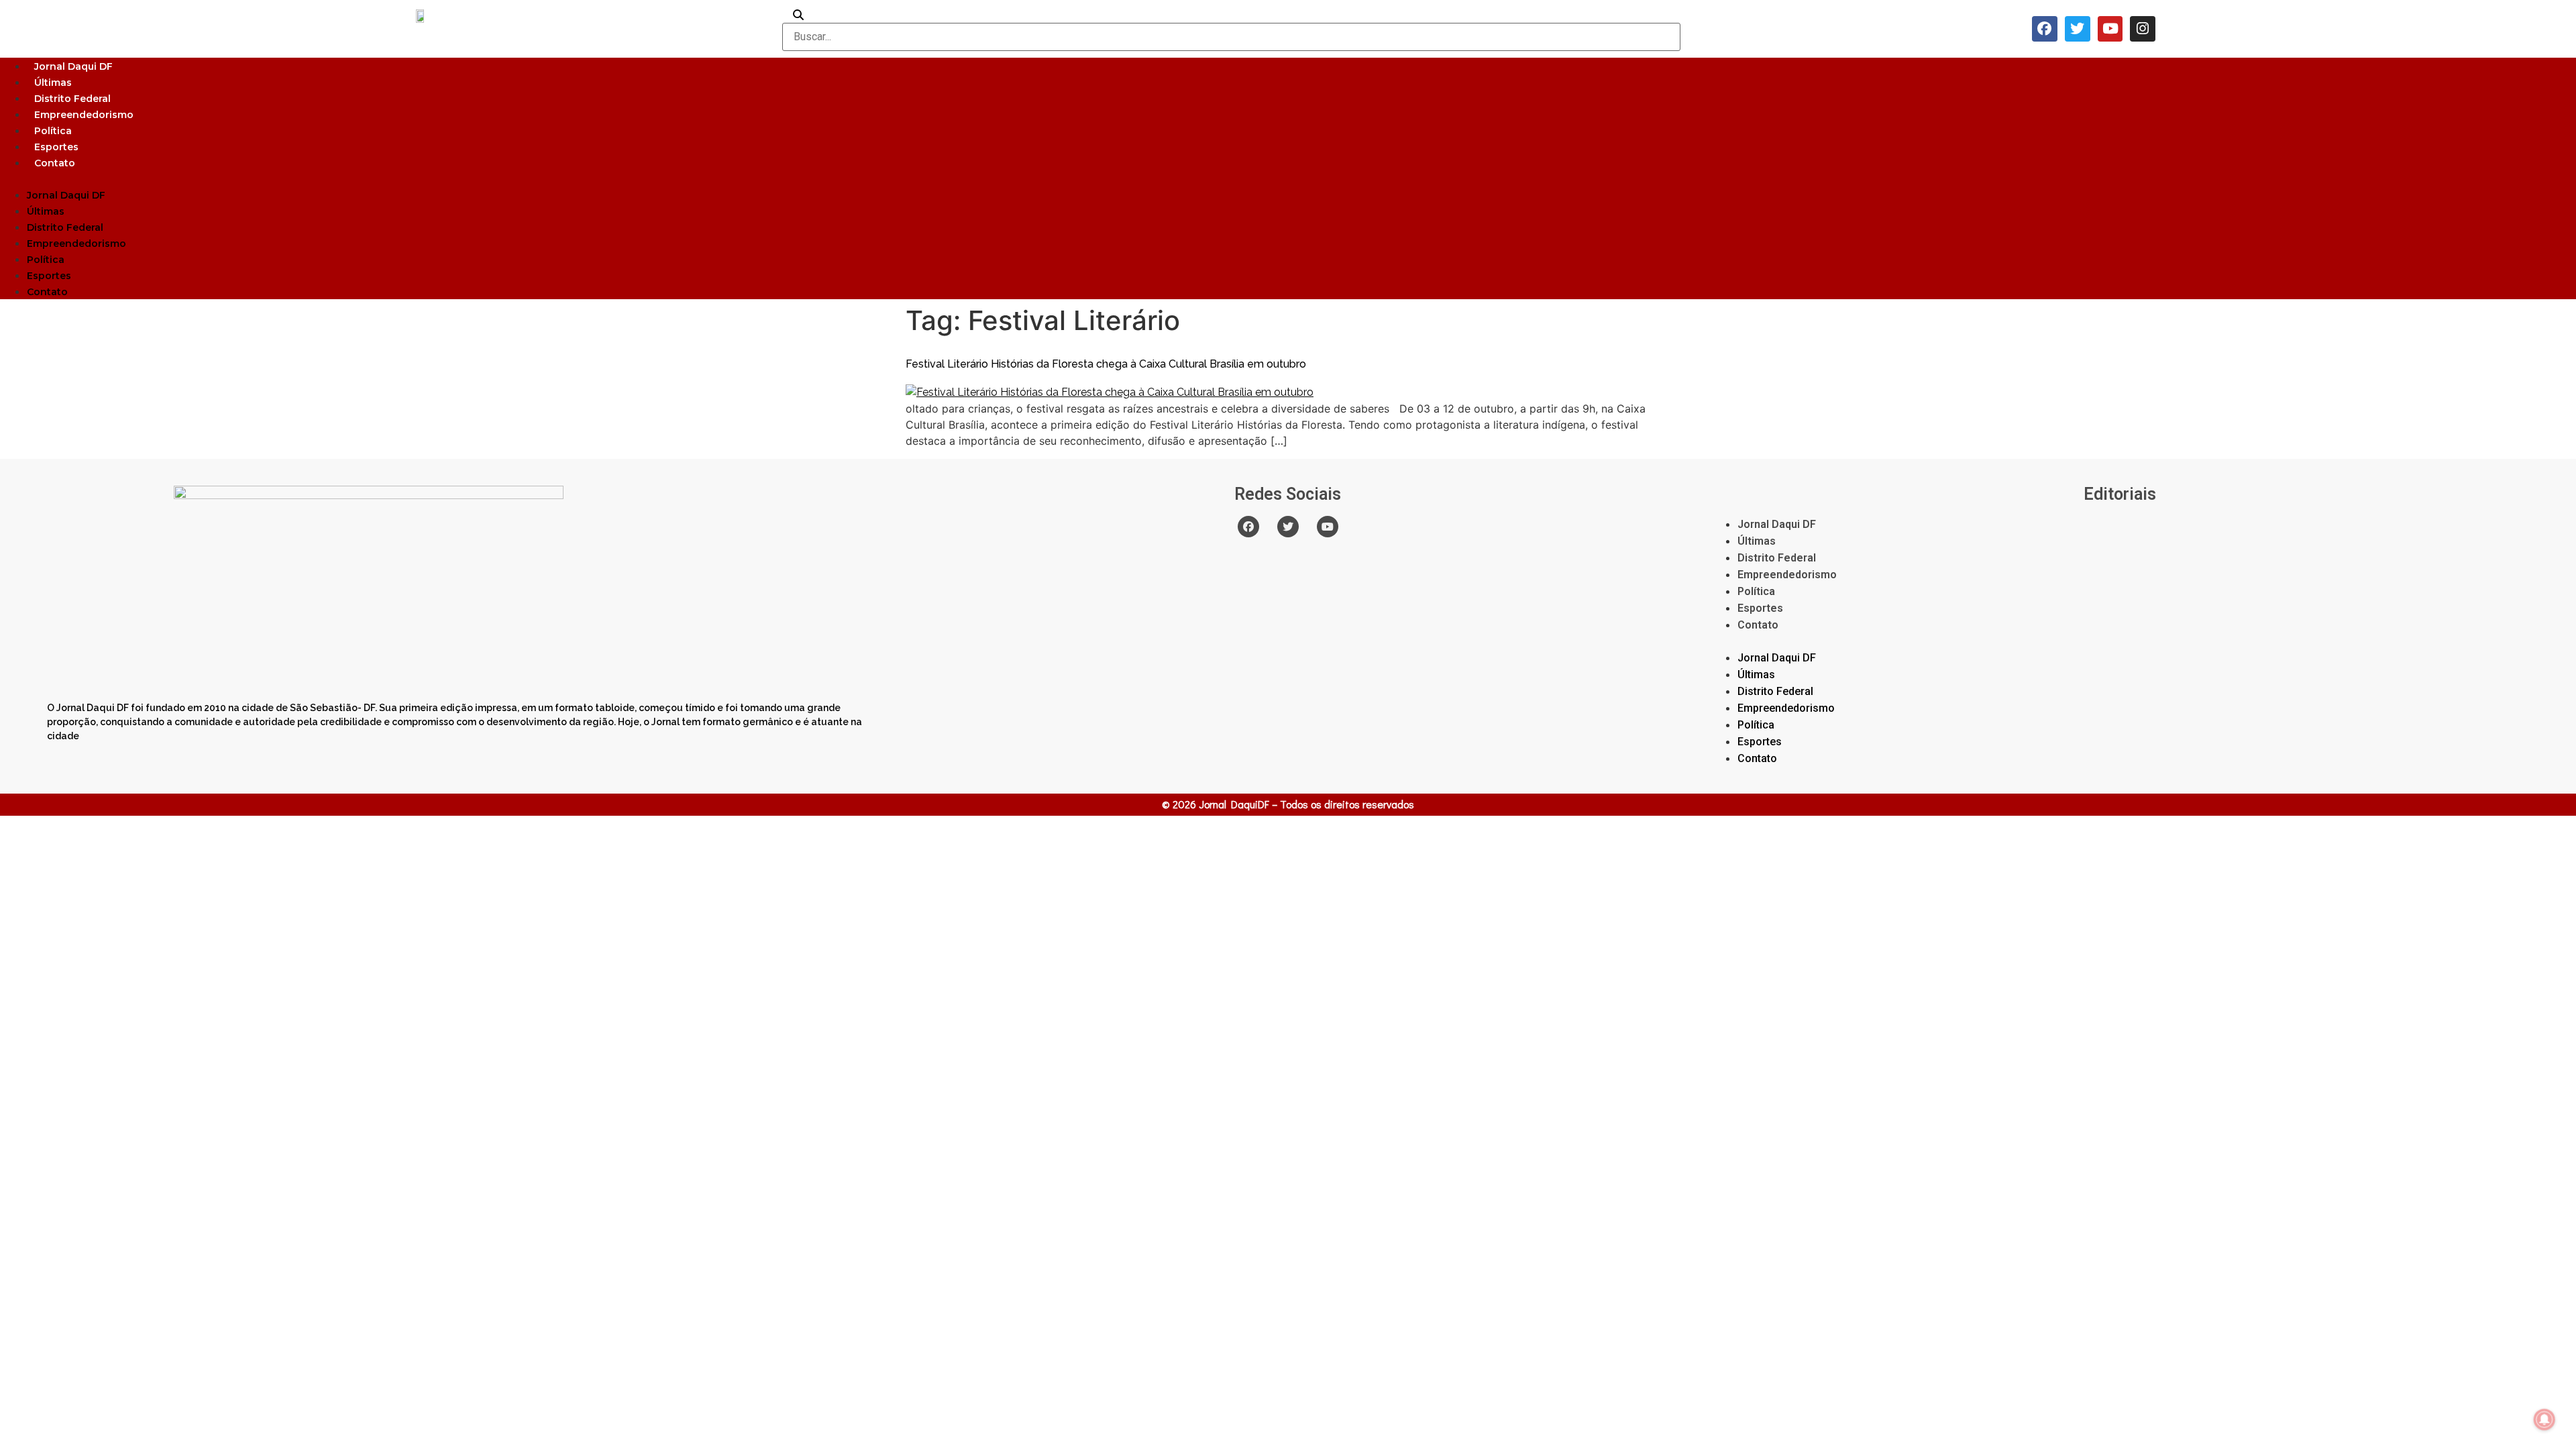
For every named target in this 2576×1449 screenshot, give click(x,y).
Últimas (53, 83)
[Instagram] (2143, 29)
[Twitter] (2078, 29)
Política (53, 131)
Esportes (56, 147)
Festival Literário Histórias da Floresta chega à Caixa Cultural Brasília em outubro (1106, 364)
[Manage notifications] (2544, 1419)
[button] (1288, 178)
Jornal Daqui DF (73, 66)
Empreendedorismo (84, 115)
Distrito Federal (72, 99)
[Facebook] (2045, 29)
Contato (55, 163)
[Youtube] (2110, 29)
